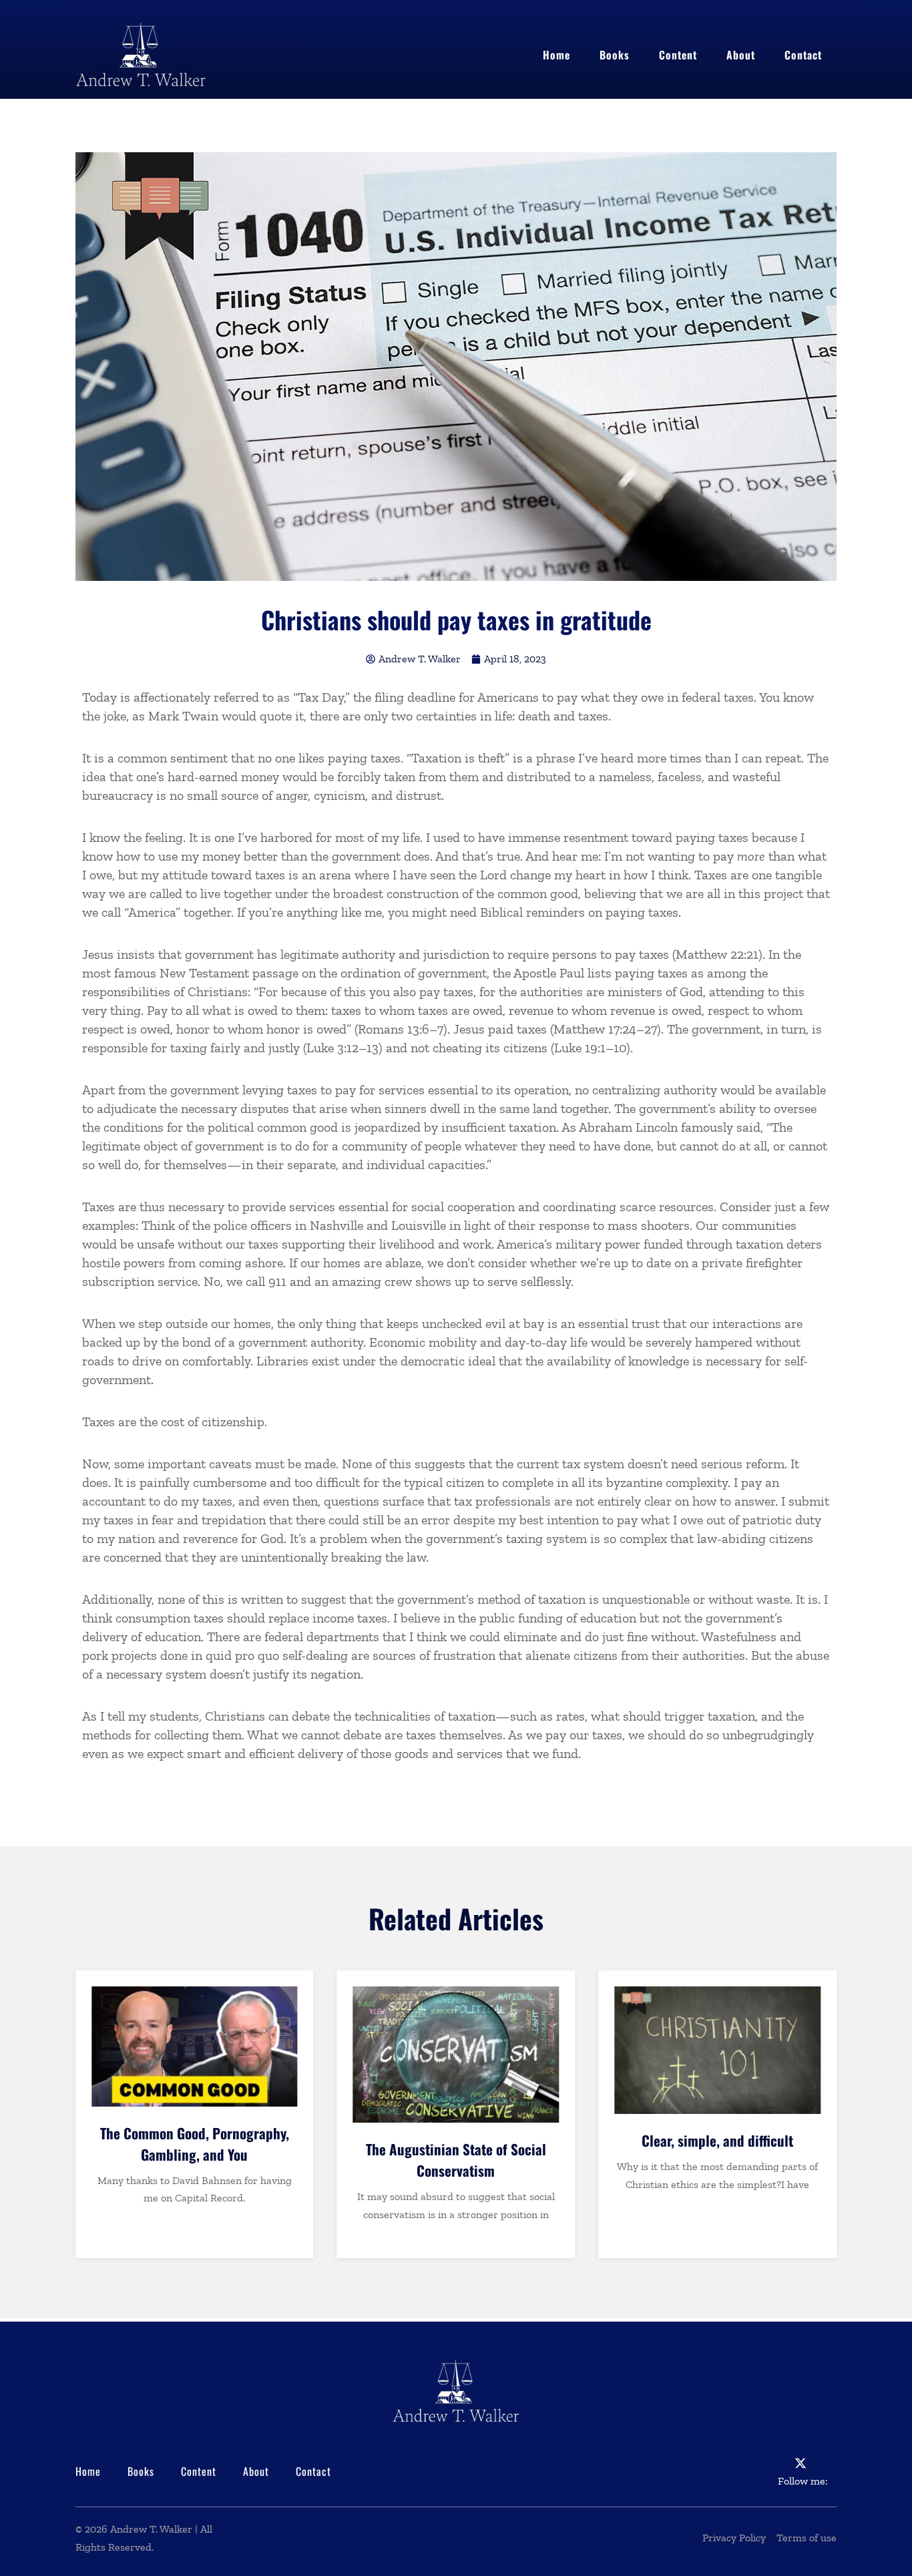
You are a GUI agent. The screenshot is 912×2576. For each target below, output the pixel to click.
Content (678, 55)
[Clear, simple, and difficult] (717, 2050)
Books (615, 55)
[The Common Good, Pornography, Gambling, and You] (195, 2047)
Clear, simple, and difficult (717, 2140)
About (741, 55)
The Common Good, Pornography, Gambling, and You (195, 2144)
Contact (803, 55)
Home (556, 55)
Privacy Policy (734, 2538)
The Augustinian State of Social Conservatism (456, 2160)
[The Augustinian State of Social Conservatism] (456, 2055)
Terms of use (807, 2538)
